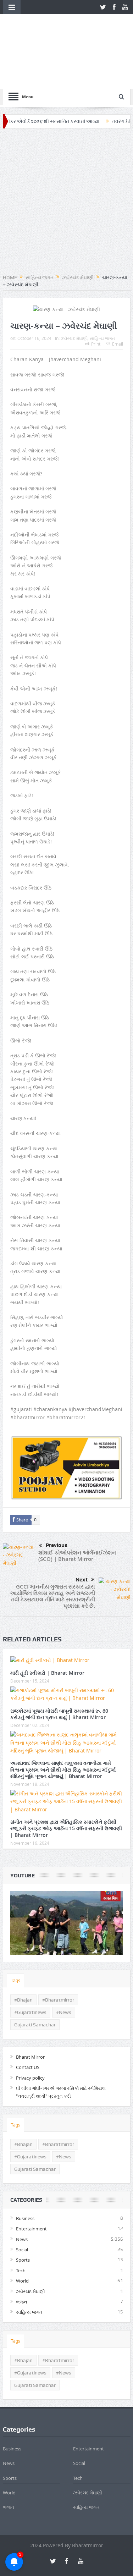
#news (64, 1966)
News (22, 2193)
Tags (15, 1934)
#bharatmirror (58, 1954)
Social (22, 2204)
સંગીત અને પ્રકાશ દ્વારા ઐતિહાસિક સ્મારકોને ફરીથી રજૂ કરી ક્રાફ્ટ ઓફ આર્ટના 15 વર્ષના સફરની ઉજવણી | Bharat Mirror (66, 1782)
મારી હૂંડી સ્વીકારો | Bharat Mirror (47, 1627)
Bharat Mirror (30, 2011)
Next (82, 1534)
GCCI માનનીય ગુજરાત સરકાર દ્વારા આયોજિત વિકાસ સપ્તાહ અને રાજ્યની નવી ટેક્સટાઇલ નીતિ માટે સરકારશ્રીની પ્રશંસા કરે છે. (52, 1550)
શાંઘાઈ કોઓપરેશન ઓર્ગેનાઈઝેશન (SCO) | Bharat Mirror (77, 1510)
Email (118, 298)
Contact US (28, 2021)
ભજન (22, 2256)
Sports (23, 2214)
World (22, 2235)
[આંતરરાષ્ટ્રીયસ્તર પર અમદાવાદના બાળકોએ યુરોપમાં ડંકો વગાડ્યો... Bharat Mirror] (67, 1877)
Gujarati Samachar (35, 1978)
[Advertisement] (66, 156)
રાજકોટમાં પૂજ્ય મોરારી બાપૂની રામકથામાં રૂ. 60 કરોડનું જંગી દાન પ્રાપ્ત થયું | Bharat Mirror (59, 1668)
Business (25, 2172)
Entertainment (31, 2183)
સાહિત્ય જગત (102, 292)
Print (96, 298)
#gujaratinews (30, 1966)
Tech (21, 2225)
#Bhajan (23, 1954)
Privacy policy (30, 2032)
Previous (57, 1499)
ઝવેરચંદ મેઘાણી (74, 292)
